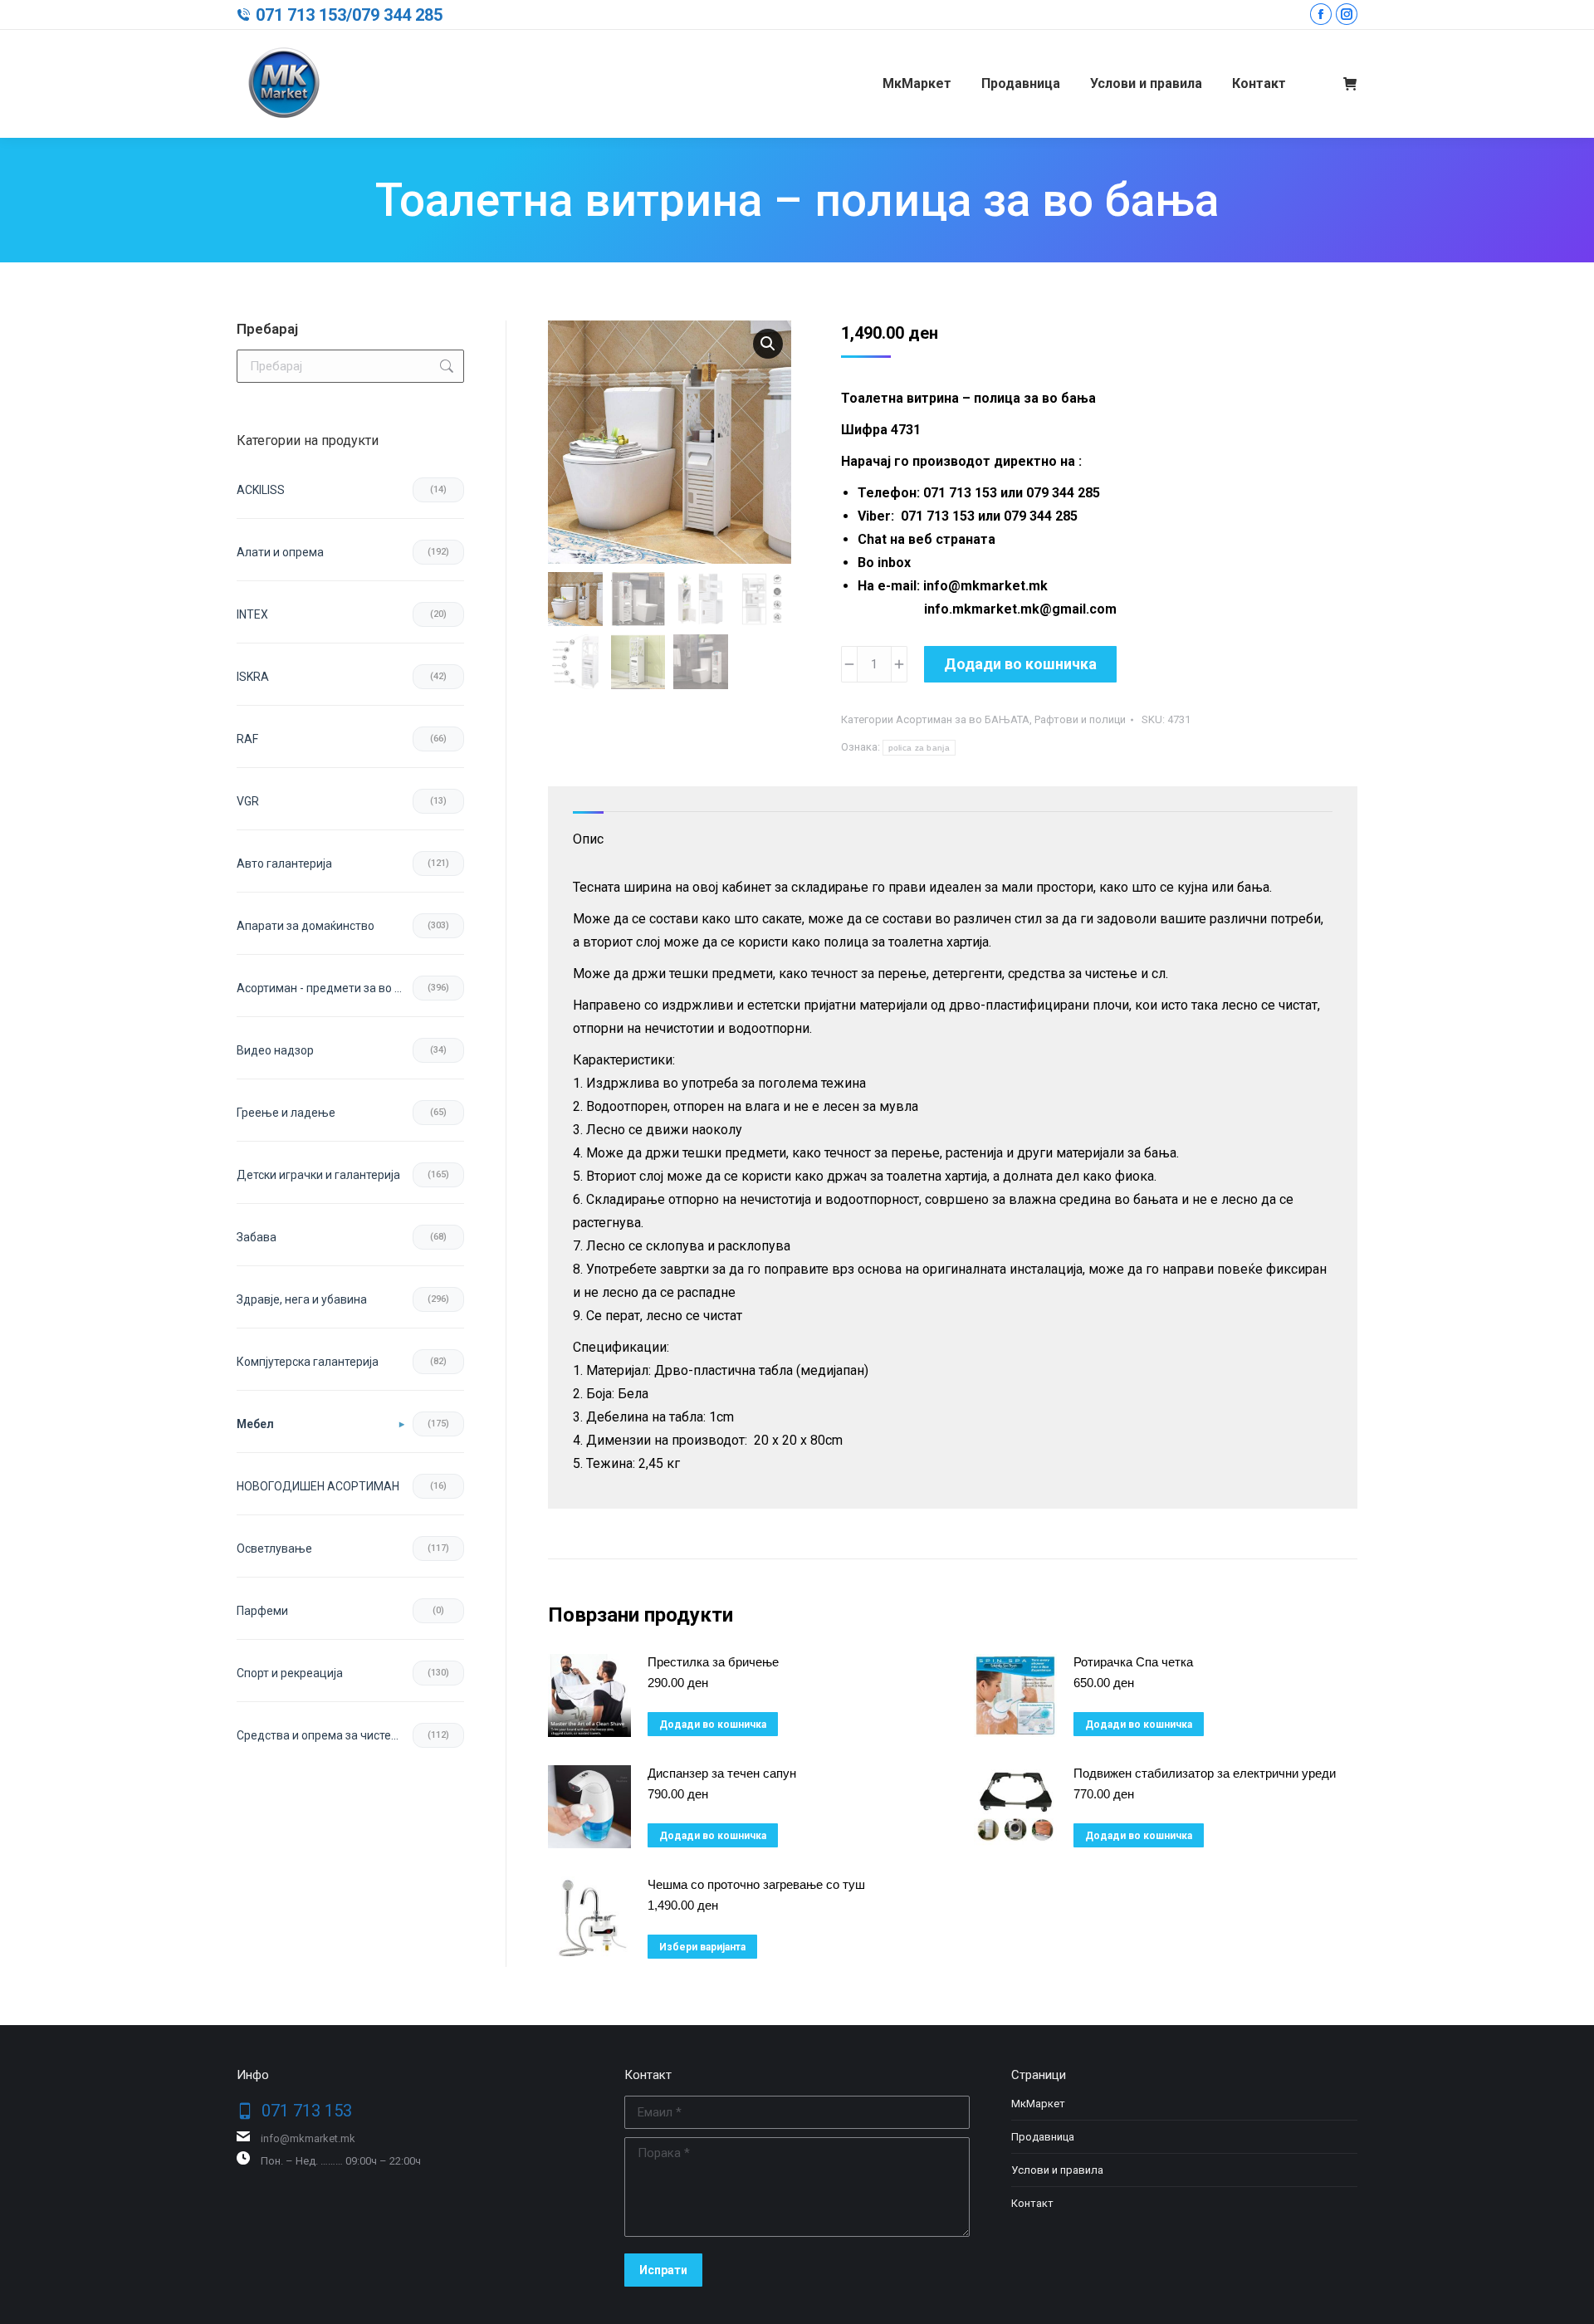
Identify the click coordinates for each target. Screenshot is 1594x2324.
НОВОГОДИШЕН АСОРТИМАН (318, 1486)
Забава (257, 1237)
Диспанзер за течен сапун (722, 1773)
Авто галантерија (284, 864)
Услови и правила (1057, 2170)
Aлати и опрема (280, 552)
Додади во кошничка (1020, 664)
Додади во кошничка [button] (713, 1725)
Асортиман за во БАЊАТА (963, 719)
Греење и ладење (286, 1113)
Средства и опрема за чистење (323, 1735)
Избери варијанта (702, 1947)
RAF (247, 739)
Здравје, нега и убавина (302, 1299)
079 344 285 (397, 15)
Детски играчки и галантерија (318, 1175)
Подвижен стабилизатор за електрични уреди (1205, 1773)
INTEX (252, 614)
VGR (248, 801)
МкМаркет (1038, 2104)
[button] (768, 344)
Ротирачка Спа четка (1133, 1662)
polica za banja (919, 748)
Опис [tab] (588, 839)
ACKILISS (261, 490)
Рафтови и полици (1080, 719)
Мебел (255, 1424)
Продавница (1043, 2137)
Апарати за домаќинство (306, 926)
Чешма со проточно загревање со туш (756, 1884)
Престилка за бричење (713, 1662)
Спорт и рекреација (290, 1673)
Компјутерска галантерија (308, 1362)
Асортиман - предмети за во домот (325, 988)
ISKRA (253, 677)
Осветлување (274, 1549)
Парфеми (262, 1611)
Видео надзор (275, 1050)
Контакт (1032, 2203)
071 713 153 (301, 15)
